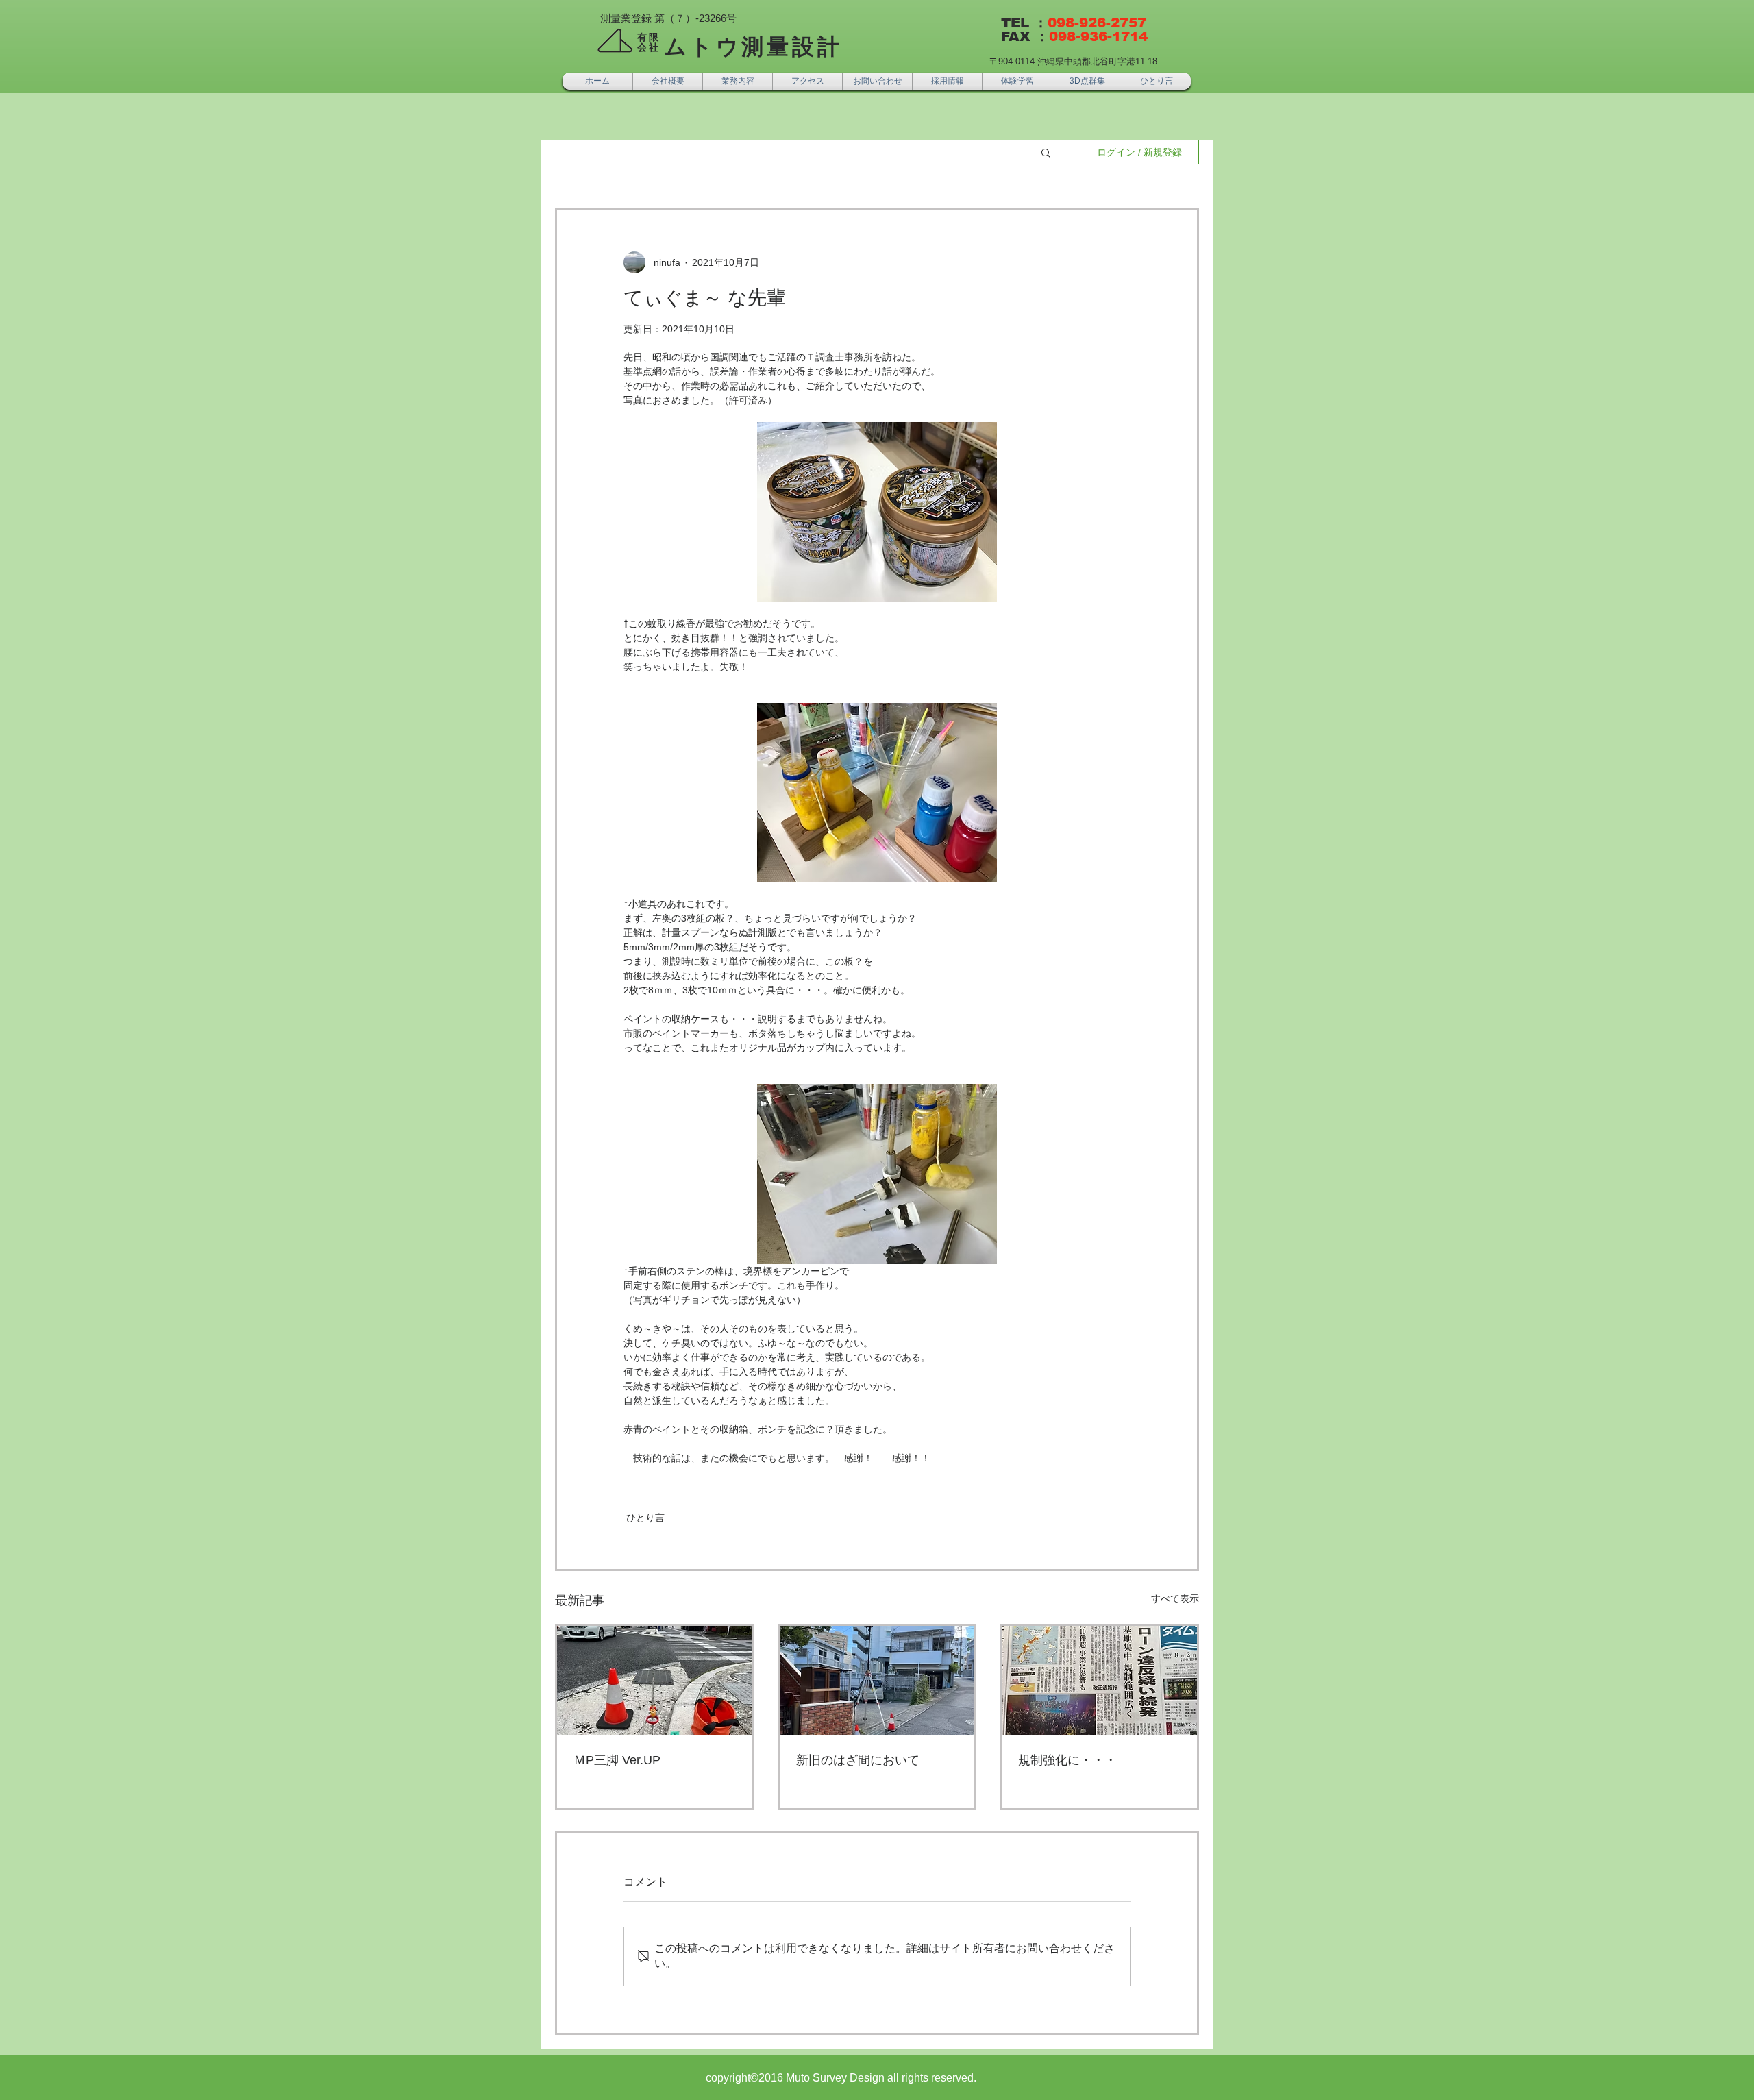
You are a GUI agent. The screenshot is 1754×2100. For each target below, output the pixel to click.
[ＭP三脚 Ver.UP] (655, 1681)
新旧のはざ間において (858, 1760)
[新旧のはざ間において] (877, 1681)
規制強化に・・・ (1067, 1760)
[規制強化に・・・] (1099, 1681)
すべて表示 (1175, 1598)
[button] (1046, 152)
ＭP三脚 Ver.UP (617, 1760)
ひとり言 (645, 1518)
